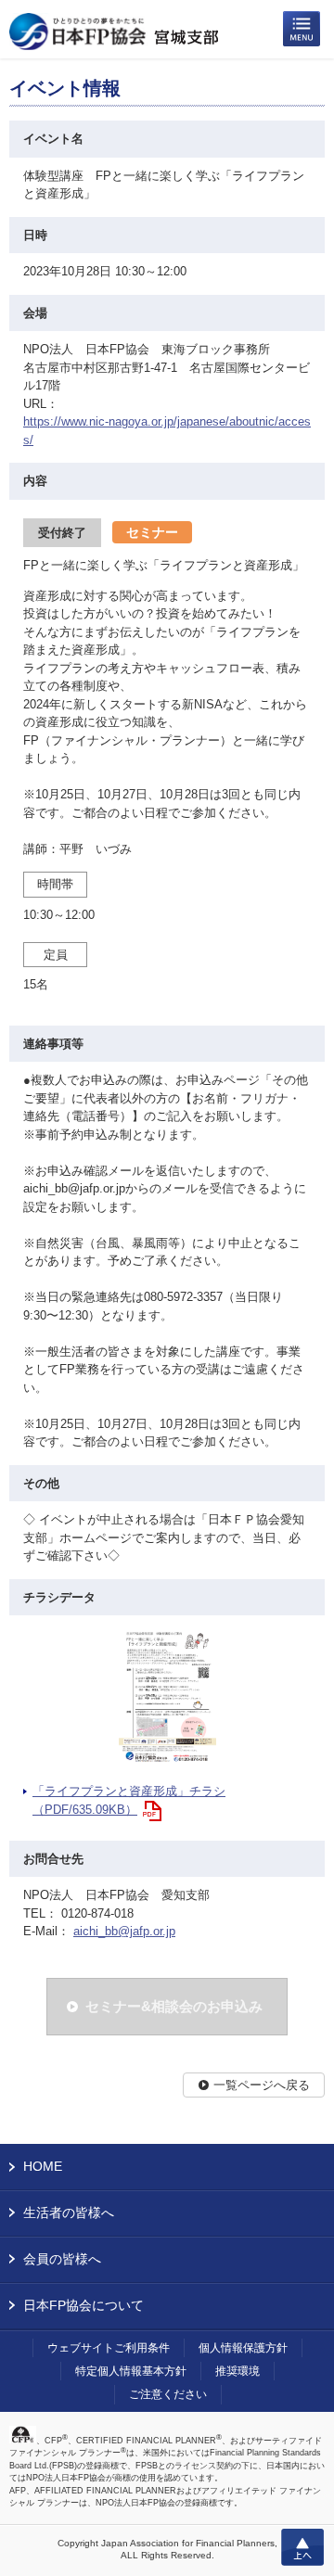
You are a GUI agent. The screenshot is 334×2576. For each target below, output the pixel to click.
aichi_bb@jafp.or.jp (124, 1931)
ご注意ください (168, 2394)
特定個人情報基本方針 (131, 2371)
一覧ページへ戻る (262, 2085)
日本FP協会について (83, 2305)
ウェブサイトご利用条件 (109, 2348)
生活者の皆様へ (69, 2213)
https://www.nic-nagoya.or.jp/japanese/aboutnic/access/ (167, 431)
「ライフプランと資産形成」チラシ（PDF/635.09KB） (129, 1800)
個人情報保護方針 (243, 2348)
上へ (302, 2547)
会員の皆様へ (62, 2259)
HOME (43, 2166)
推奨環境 (238, 2371)
